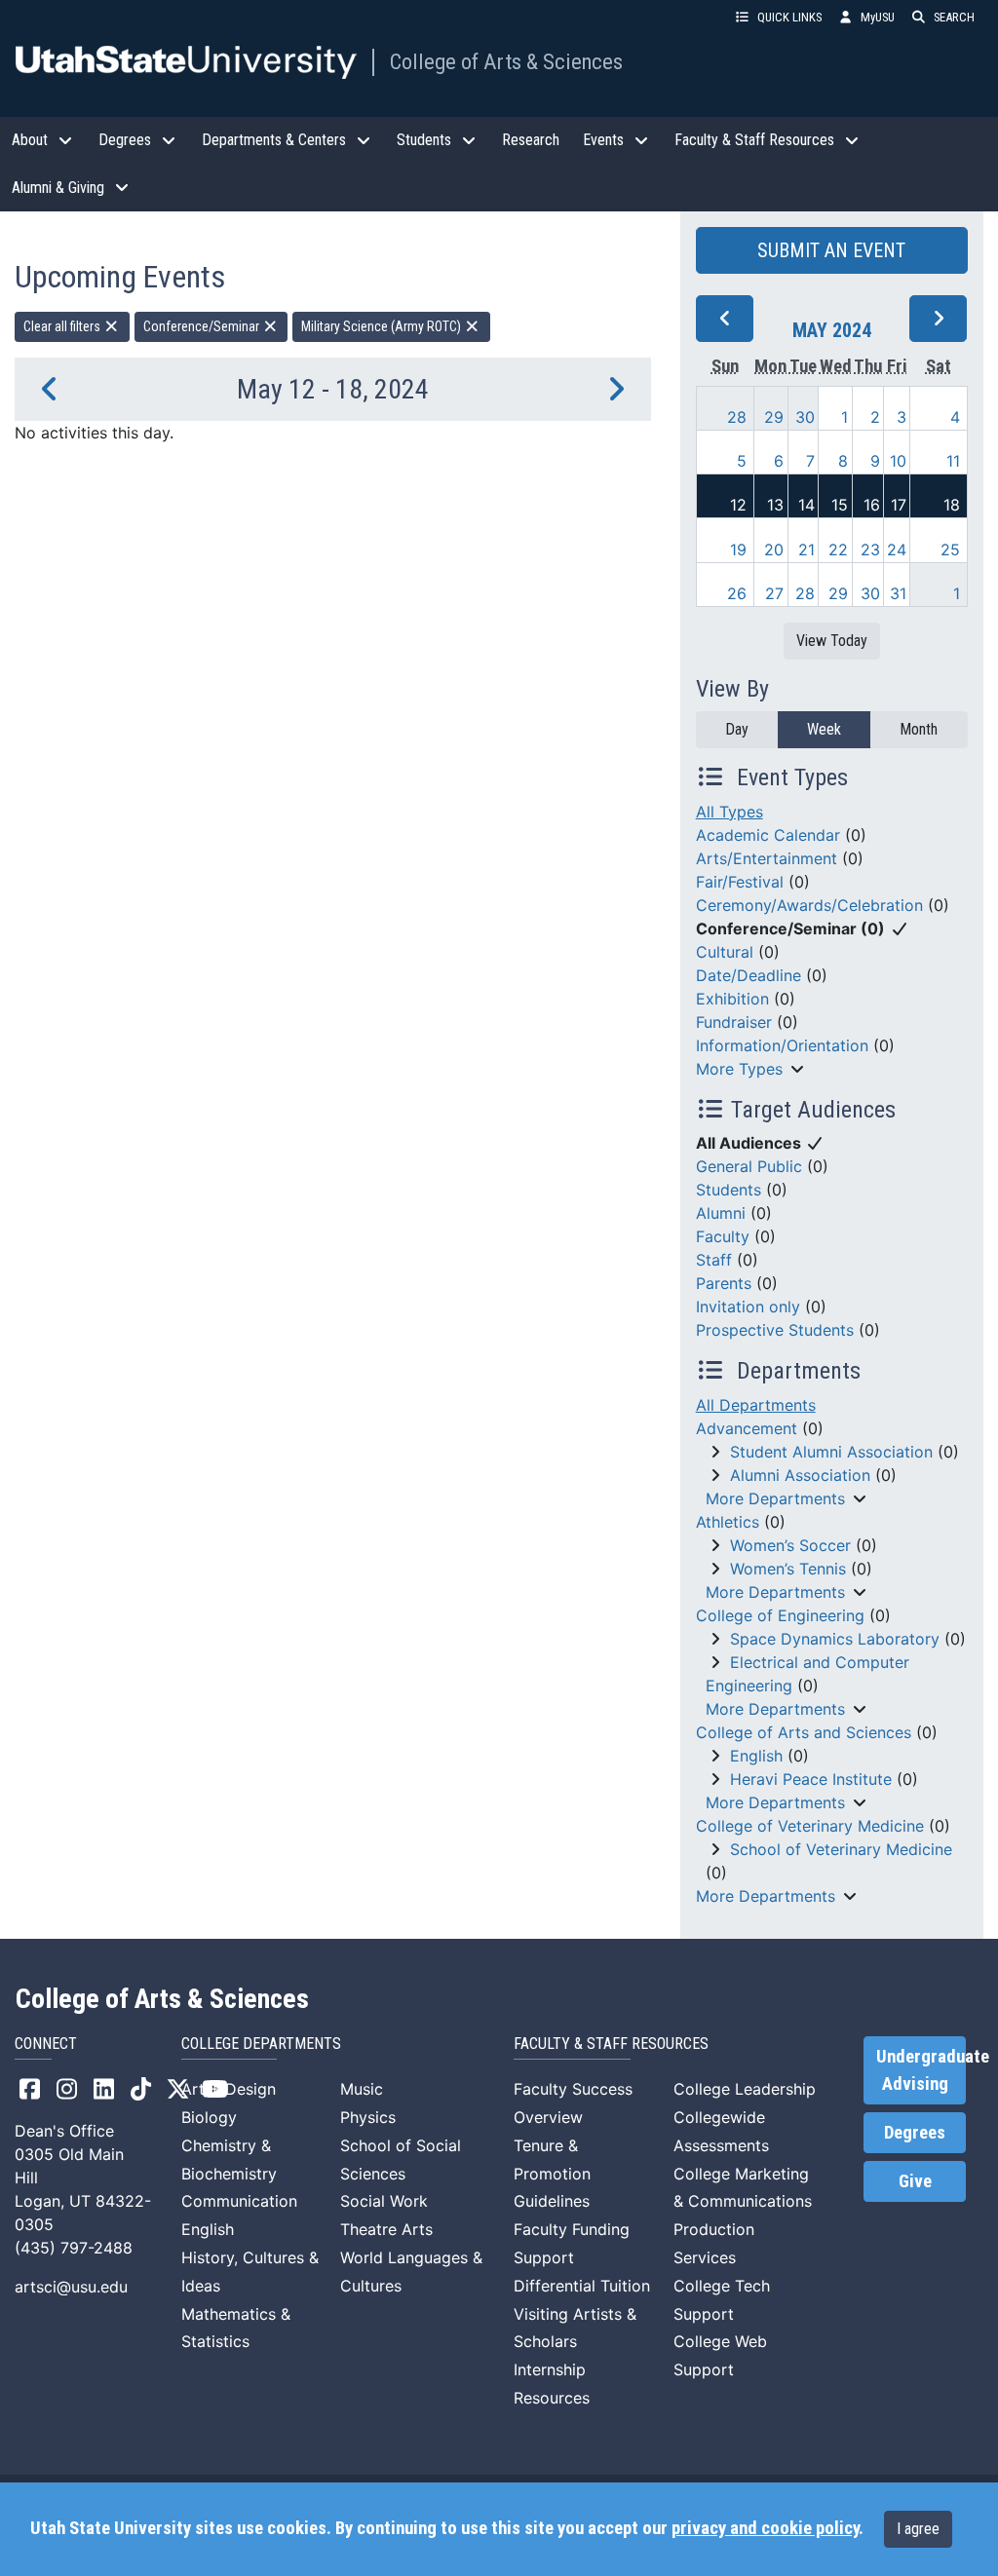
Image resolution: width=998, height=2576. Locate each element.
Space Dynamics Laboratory (835, 1639)
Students (729, 1190)
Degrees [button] (125, 140)
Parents (724, 1283)
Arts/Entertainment (767, 858)
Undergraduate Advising (921, 2070)
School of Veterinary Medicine (841, 1849)
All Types (729, 812)
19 (738, 549)
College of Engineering (780, 1615)
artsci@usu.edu (71, 2287)
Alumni (721, 1213)
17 (899, 505)
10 (898, 461)
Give (915, 2181)
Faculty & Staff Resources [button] (754, 140)
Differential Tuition (582, 2286)
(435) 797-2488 (74, 2248)
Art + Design (229, 2089)
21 (806, 549)
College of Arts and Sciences (804, 1732)
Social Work (384, 2201)
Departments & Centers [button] (274, 140)
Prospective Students (775, 1330)
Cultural (725, 952)
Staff (714, 1260)
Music (362, 2089)
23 (870, 549)
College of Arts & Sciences (506, 61)
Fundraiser (734, 1022)
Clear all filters (63, 326)
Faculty (723, 1236)
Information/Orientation (782, 1045)
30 (805, 417)
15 (840, 505)
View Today (832, 641)
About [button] (30, 140)
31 (898, 593)
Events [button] (603, 140)
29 (774, 417)
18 (952, 505)
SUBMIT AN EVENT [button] (831, 250)
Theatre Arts (386, 2229)
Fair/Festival (740, 882)
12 (738, 505)
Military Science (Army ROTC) (383, 326)
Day (737, 729)
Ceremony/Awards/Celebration (809, 905)
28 (737, 417)
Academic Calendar (768, 835)
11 (953, 461)
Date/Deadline (748, 975)
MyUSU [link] (878, 17)
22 (838, 549)
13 (775, 505)
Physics (368, 2117)
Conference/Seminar (203, 326)
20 (774, 549)
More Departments (775, 1498)
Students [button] (424, 140)
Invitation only (748, 1307)
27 (774, 593)
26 (737, 593)
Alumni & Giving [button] (58, 188)
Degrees (915, 2133)
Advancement (747, 1428)
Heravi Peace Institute (811, 1779)
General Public (749, 1166)
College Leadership (745, 2089)
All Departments (756, 1405)
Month (919, 729)
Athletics (728, 1522)
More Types (739, 1069)
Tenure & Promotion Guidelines (552, 2174)
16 (872, 505)
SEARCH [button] (954, 17)
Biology (209, 2117)
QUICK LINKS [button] (789, 17)
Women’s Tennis (788, 1569)
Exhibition (732, 999)
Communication (239, 2201)
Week (824, 729)
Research (531, 140)
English (756, 1756)
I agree (918, 2529)
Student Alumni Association (831, 1452)
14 (806, 505)
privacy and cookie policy (765, 2528)
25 (950, 549)
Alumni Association (800, 1475)
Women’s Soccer (790, 1545)
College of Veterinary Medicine (810, 1826)
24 (897, 549)
